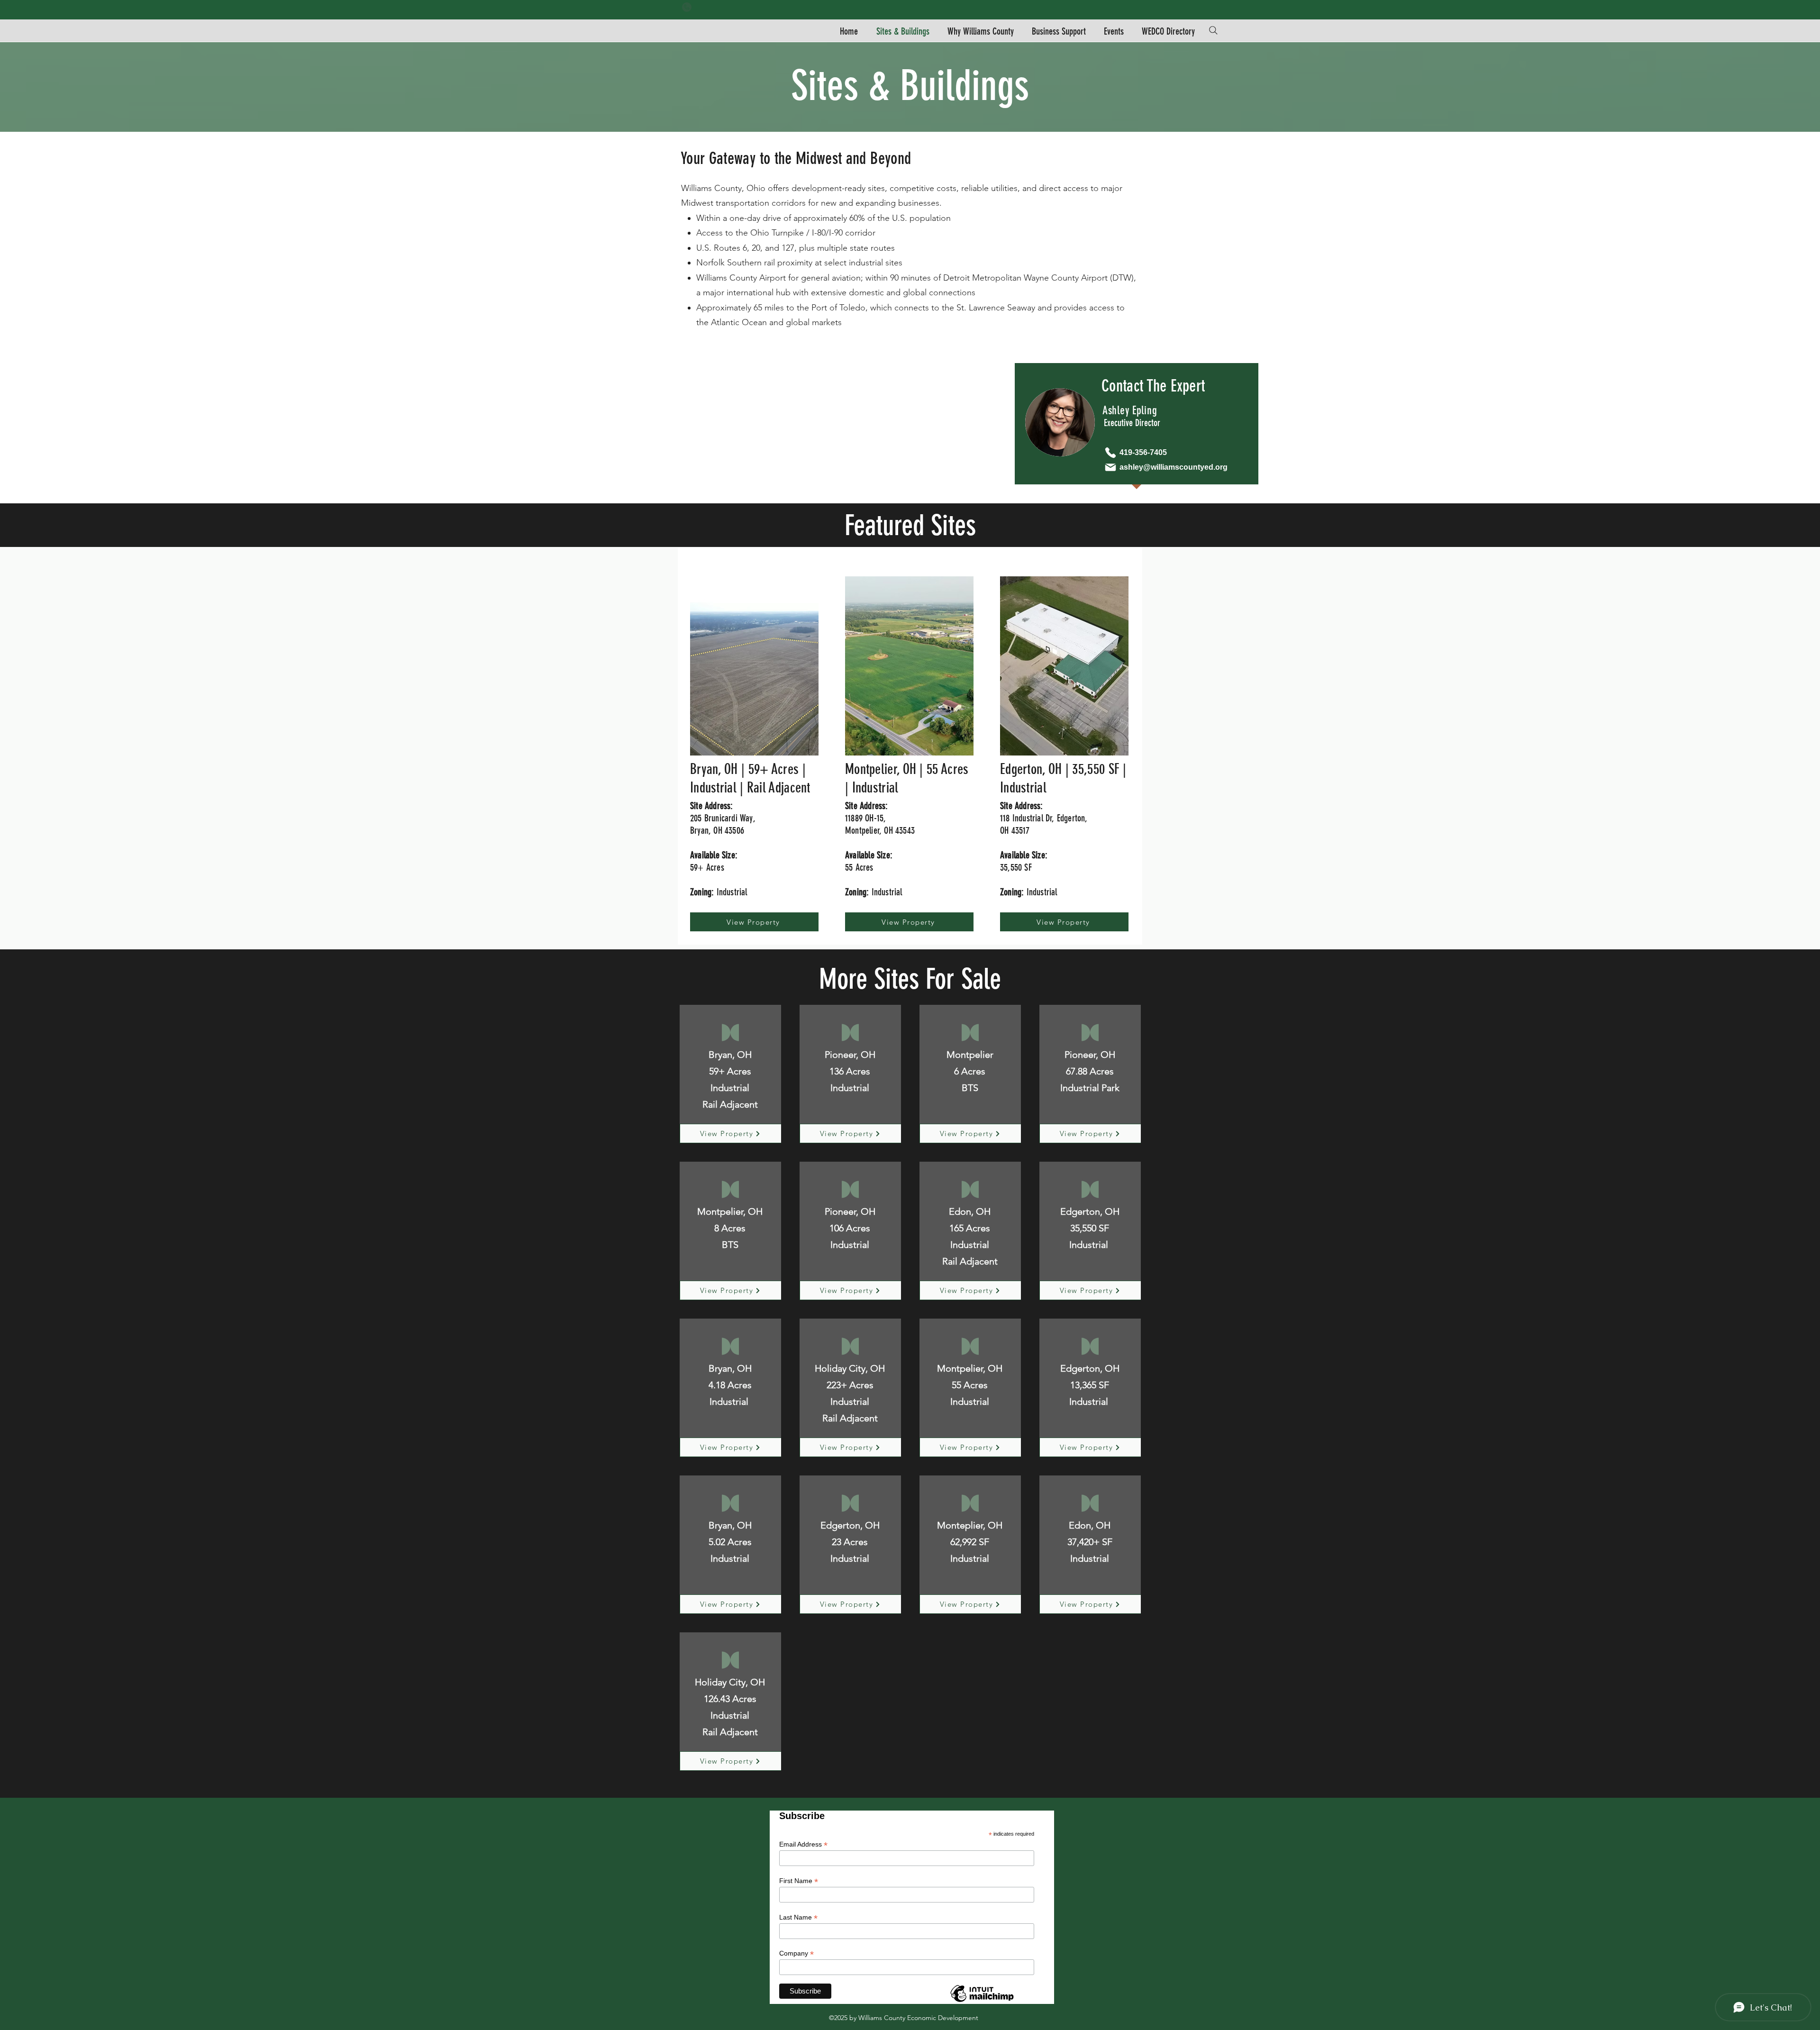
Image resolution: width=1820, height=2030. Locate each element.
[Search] (1213, 30)
